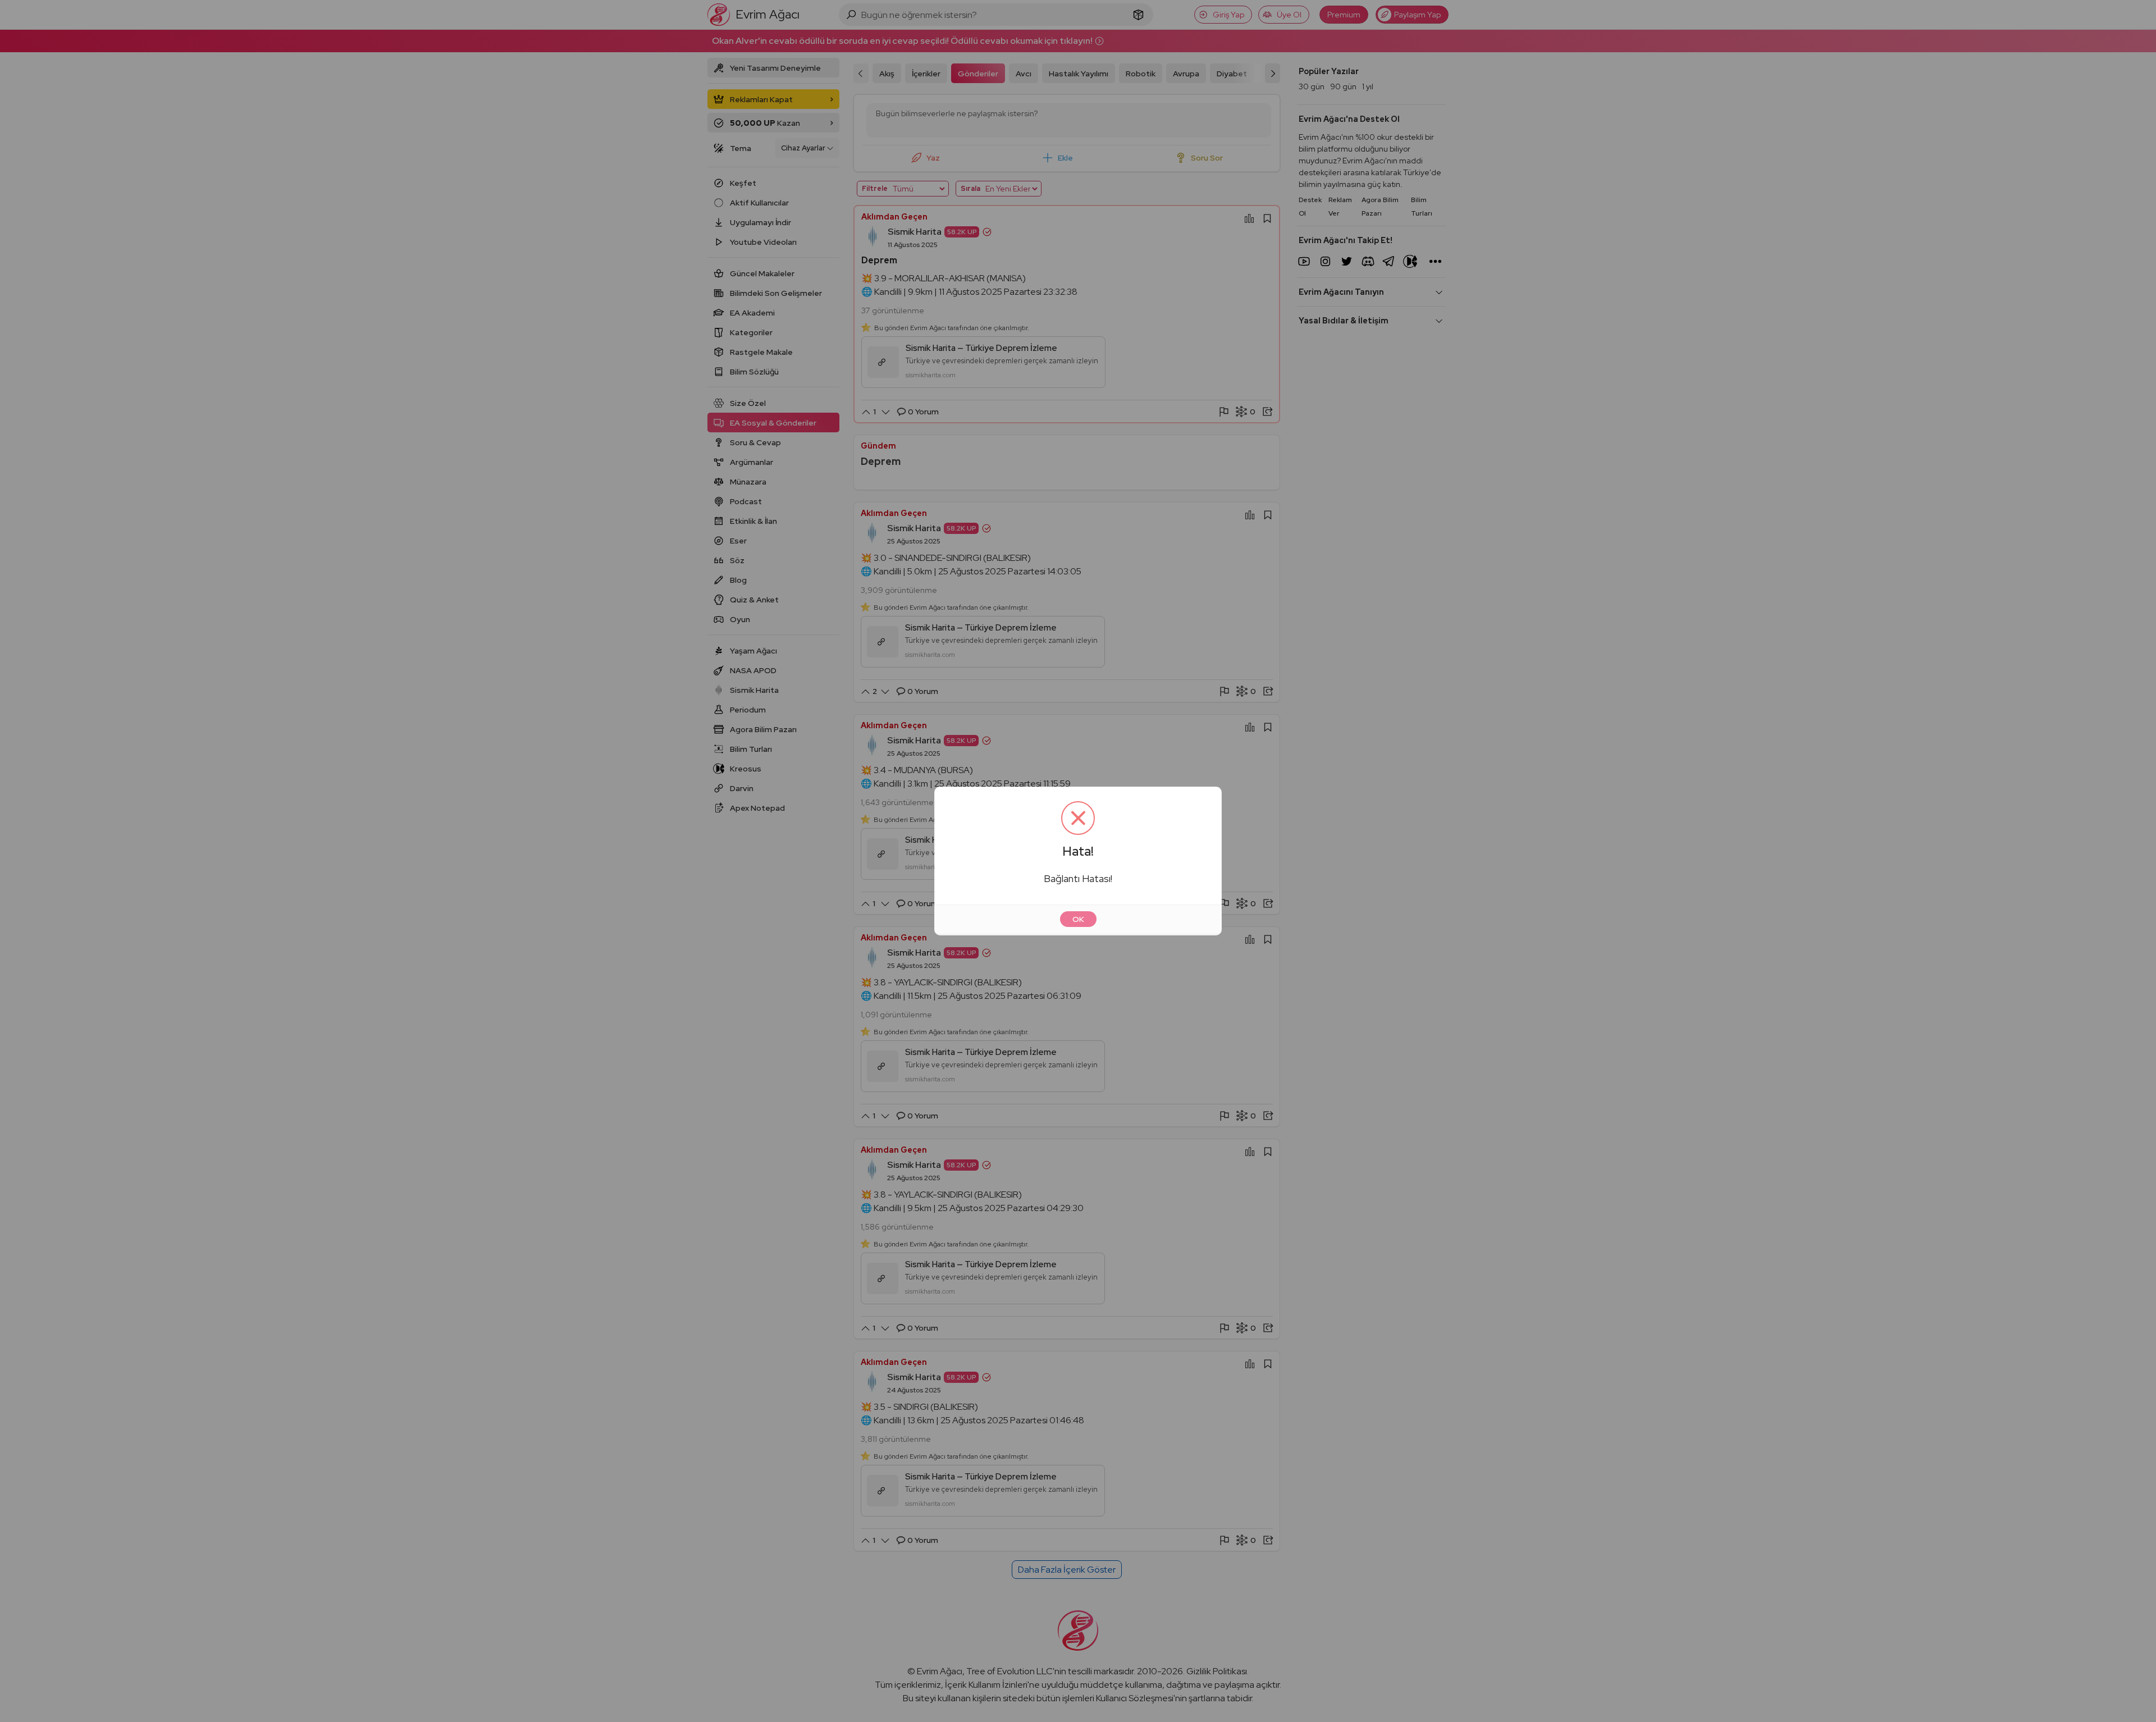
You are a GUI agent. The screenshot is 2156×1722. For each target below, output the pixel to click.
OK (1078, 919)
